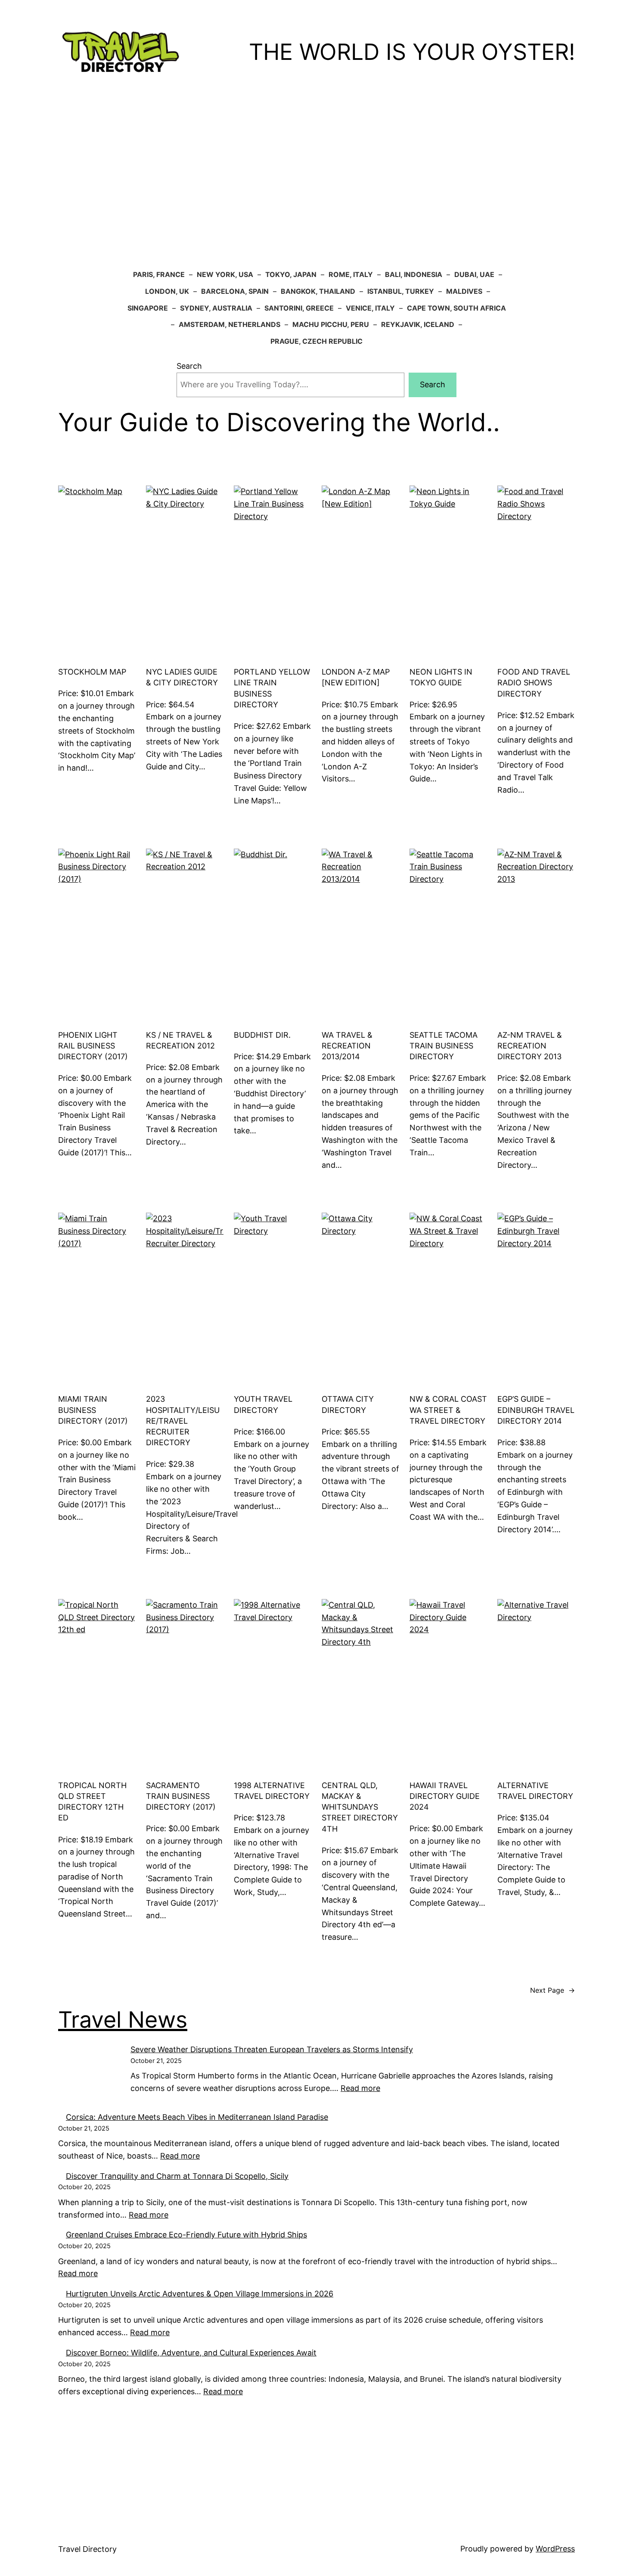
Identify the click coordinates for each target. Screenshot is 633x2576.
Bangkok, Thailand (318, 291)
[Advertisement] (316, 175)
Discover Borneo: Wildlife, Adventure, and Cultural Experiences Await (191, 2353)
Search (189, 366)
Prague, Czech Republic (316, 341)
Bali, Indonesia (414, 274)
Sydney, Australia (216, 308)
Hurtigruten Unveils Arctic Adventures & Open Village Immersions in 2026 (200, 2294)
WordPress (555, 2549)
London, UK (167, 291)
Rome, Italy (351, 274)
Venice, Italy (370, 308)
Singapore (148, 308)
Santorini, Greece (299, 308)
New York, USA (225, 274)
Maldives (464, 291)
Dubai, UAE (474, 274)
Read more (78, 2273)
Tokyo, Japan (291, 274)
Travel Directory (87, 2549)
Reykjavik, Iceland (418, 324)
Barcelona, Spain (235, 291)
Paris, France (159, 274)
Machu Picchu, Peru (331, 324)
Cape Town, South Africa (456, 308)
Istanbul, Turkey (401, 291)
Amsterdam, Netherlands (230, 324)
